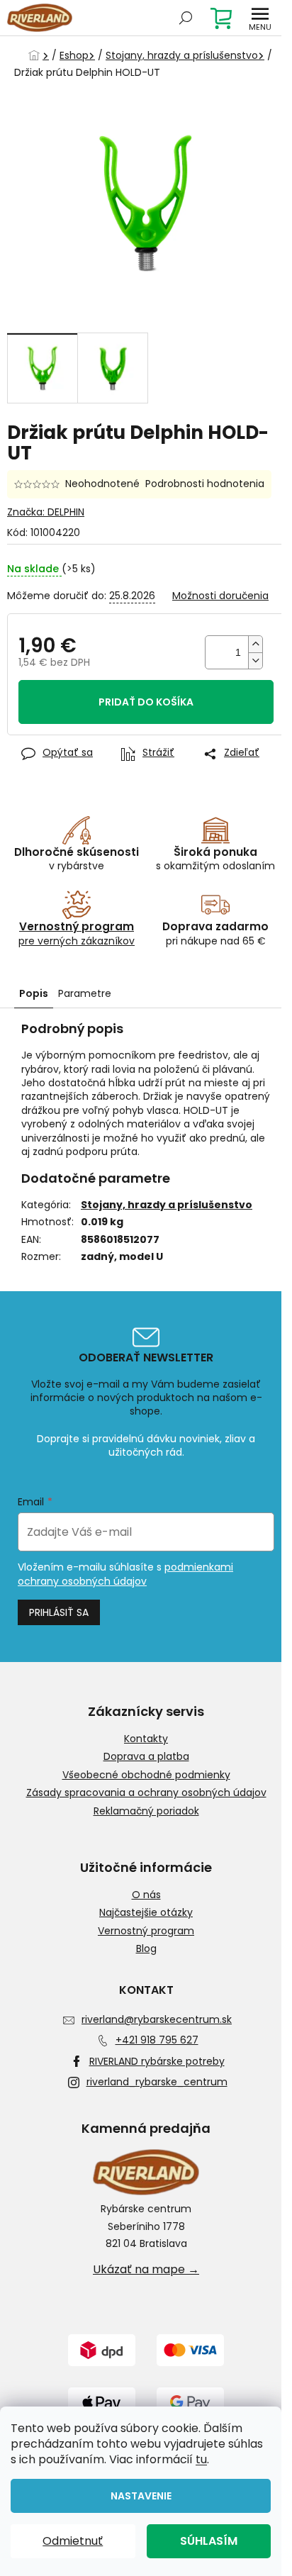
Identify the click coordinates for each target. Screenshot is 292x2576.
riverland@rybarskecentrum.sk (157, 2019)
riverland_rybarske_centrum (157, 2082)
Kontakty (146, 1739)
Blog (146, 1949)
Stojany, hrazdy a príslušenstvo (167, 1205)
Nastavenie (141, 2496)
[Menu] (260, 18)
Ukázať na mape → (146, 2270)
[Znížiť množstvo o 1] (255, 660)
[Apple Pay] (102, 2402)
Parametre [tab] (85, 993)
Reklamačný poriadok (146, 1811)
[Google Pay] (190, 2402)
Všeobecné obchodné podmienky (146, 1775)
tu (201, 2459)
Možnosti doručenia (220, 596)
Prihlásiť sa (59, 1612)
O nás (146, 1895)
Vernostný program (146, 1931)
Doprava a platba (146, 1757)
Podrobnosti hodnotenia (205, 484)
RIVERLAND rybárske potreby (157, 2061)
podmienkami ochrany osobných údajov (125, 1574)
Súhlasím (209, 2541)
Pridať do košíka (146, 702)
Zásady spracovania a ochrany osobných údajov (146, 1793)
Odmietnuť (73, 2541)
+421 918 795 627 (157, 2040)
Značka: (46, 512)
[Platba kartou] (190, 2349)
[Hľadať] (186, 18)
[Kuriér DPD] (102, 2349)
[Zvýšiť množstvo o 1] (255, 644)
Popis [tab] (34, 993)
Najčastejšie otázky (146, 1913)
